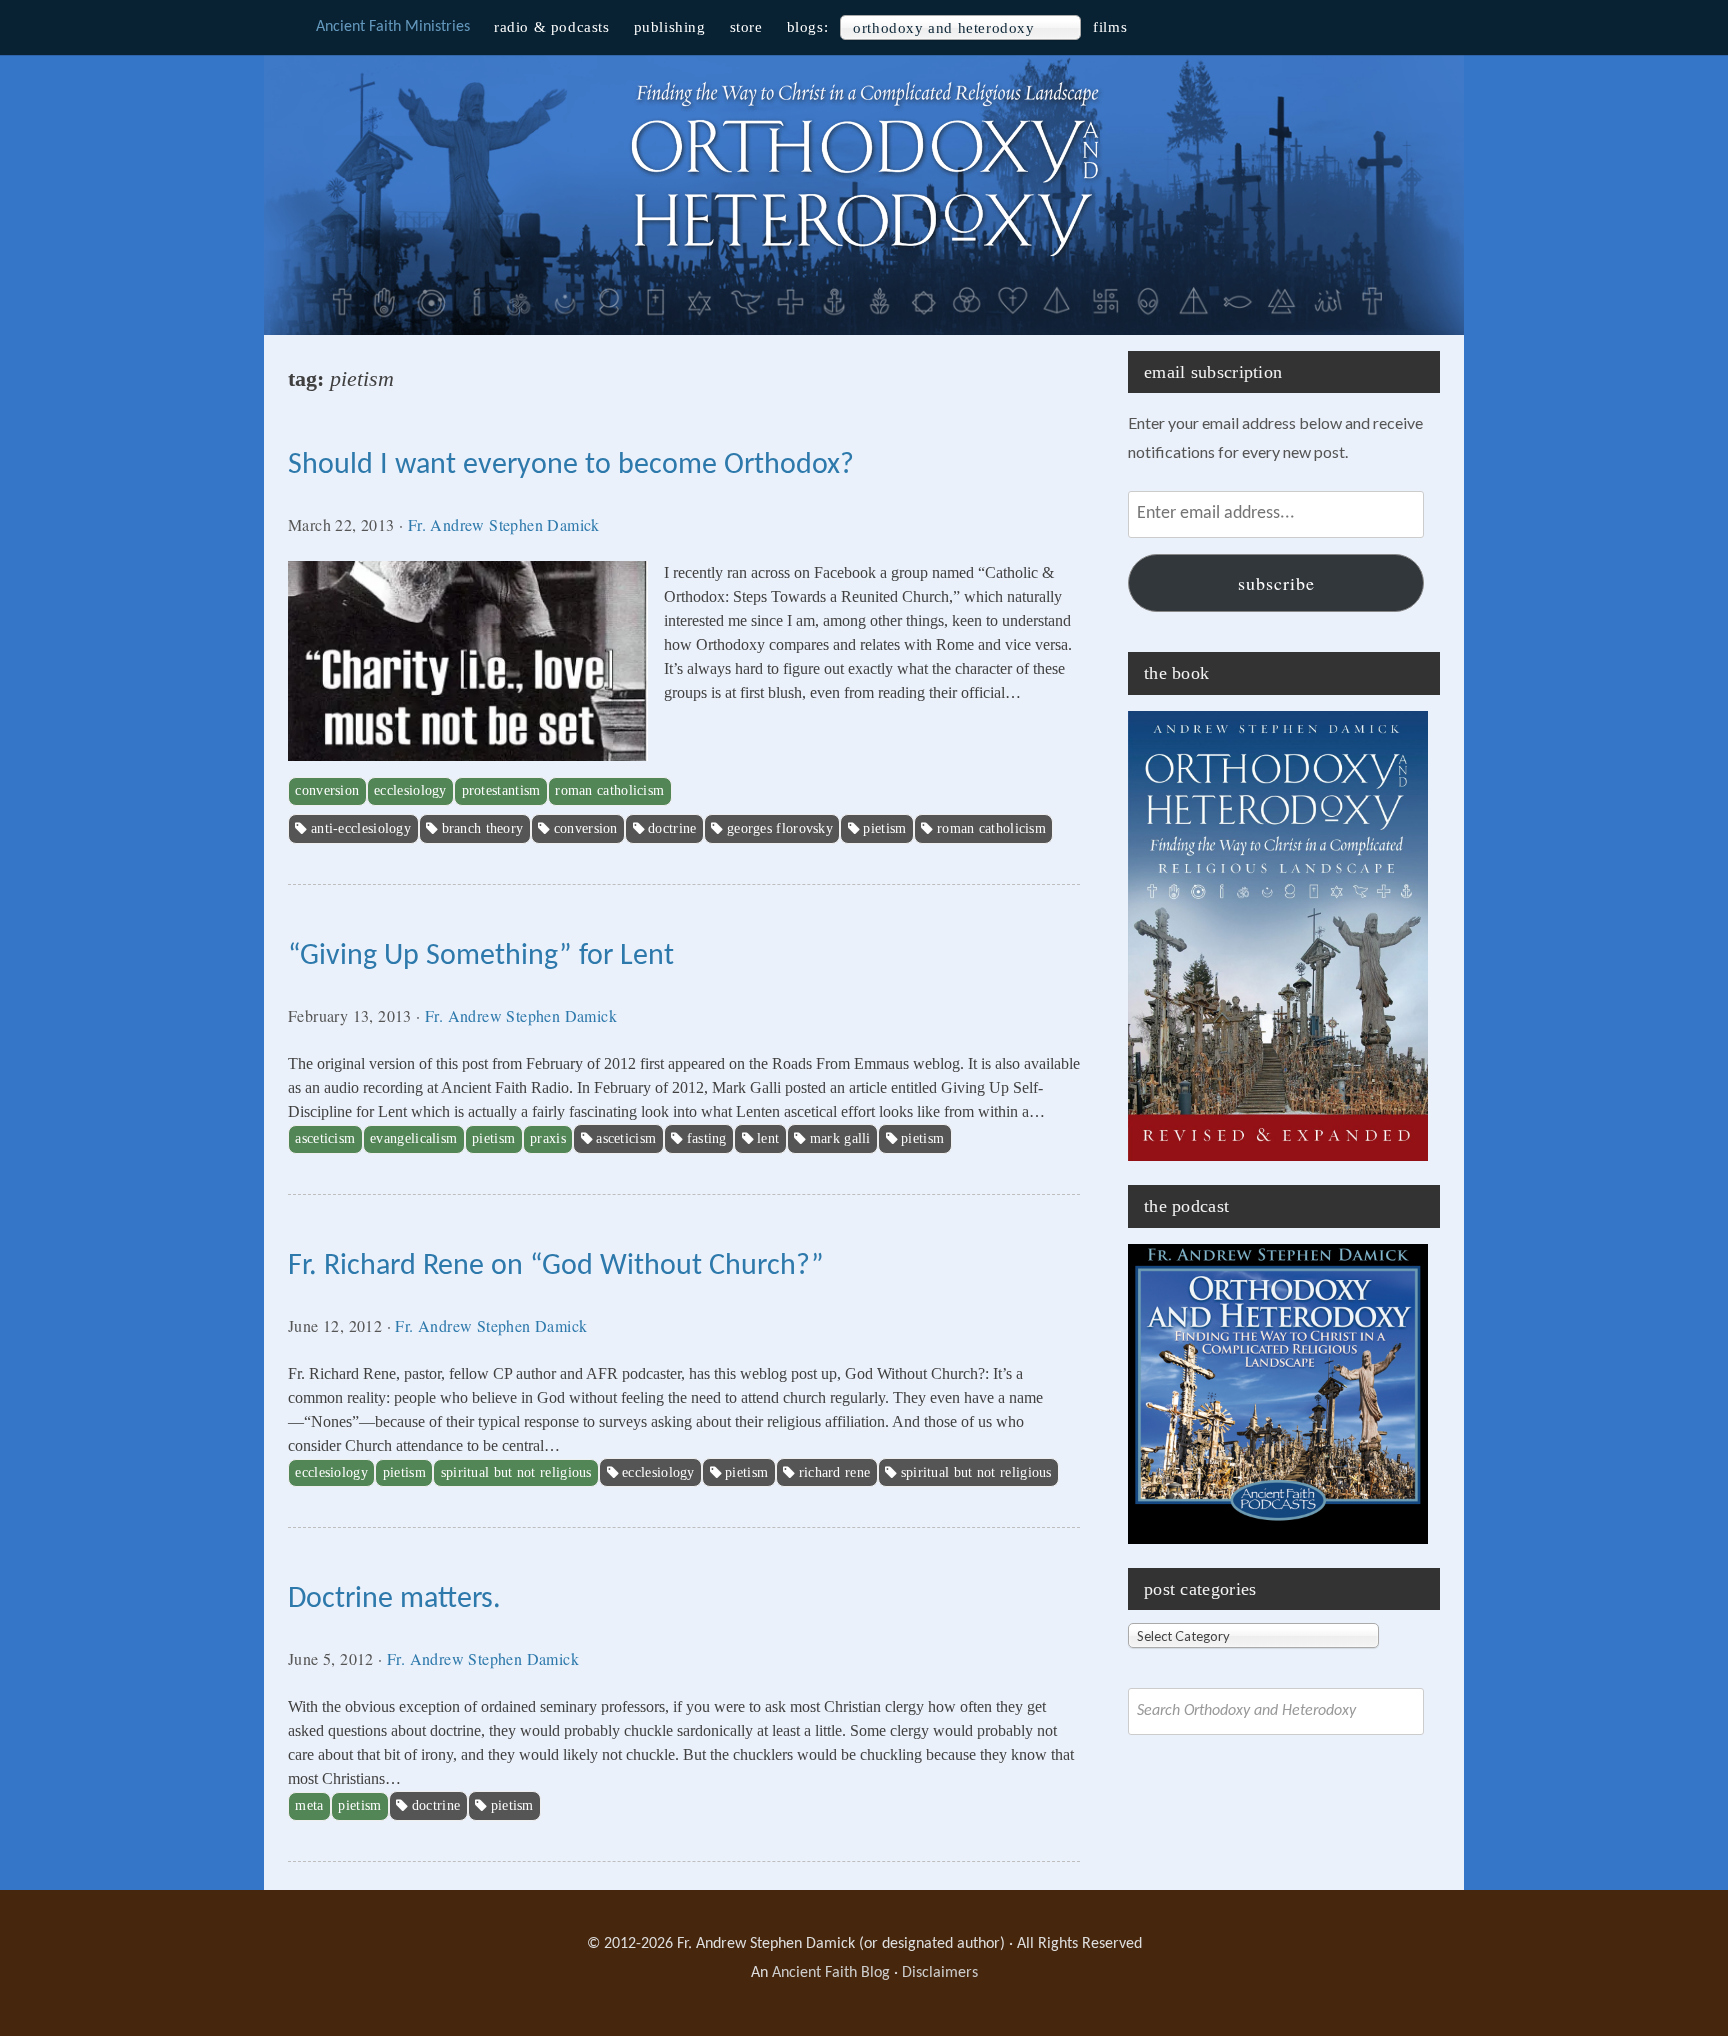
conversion (586, 828)
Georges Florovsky (780, 828)
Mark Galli (840, 1138)
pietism (884, 828)
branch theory (483, 828)
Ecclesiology (410, 790)
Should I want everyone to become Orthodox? (571, 465)
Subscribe (1276, 583)
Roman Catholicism (609, 790)
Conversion (327, 790)
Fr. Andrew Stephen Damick (504, 524)
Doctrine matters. (394, 1599)
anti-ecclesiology (361, 828)
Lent (768, 1138)
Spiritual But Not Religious (516, 1472)
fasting (707, 1138)
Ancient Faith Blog (831, 1973)
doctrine (672, 828)
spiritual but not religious (976, 1472)
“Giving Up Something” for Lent (481, 956)
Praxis (548, 1138)
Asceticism (325, 1138)
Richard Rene (835, 1472)
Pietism (493, 1138)
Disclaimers (940, 1973)
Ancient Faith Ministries (393, 27)
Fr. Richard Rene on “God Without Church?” (556, 1266)
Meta (309, 1805)
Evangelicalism (413, 1138)
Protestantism (501, 790)
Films (1110, 27)
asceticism (626, 1138)
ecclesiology (658, 1472)
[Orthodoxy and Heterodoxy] (864, 259)
